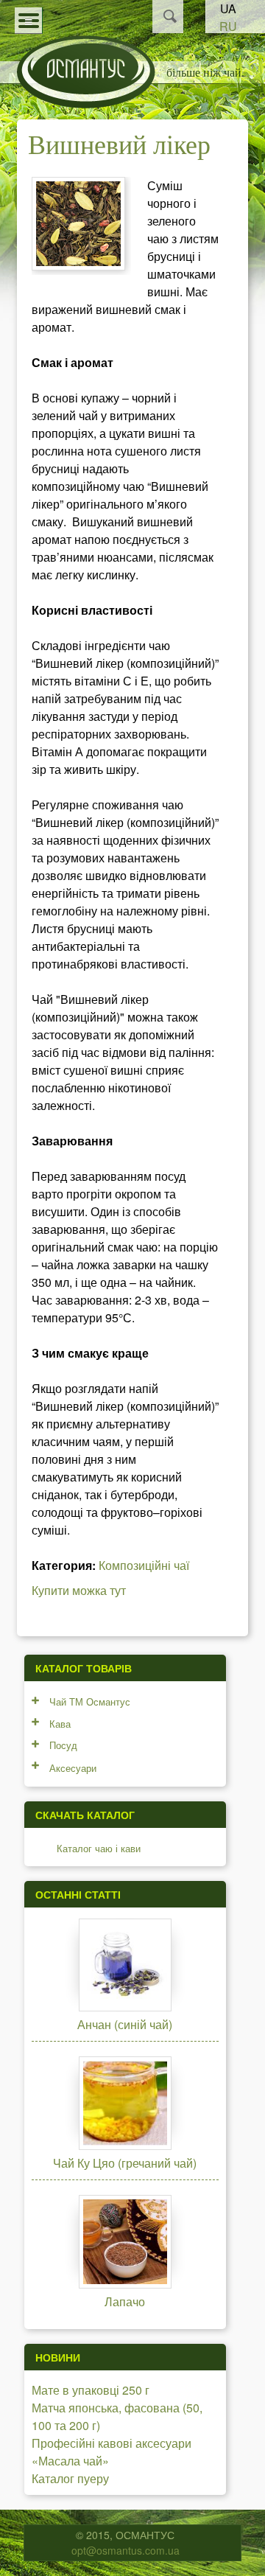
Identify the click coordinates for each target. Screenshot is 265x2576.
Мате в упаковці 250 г (91, 2390)
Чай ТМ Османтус (90, 1701)
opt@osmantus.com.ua (126, 2550)
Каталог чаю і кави (99, 1848)
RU (228, 26)
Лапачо (125, 2301)
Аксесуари (73, 1768)
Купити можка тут (79, 1590)
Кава (60, 1724)
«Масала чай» (70, 2461)
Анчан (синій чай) (125, 2024)
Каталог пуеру (70, 2478)
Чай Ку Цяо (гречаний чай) (125, 2163)
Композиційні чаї (144, 1565)
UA (228, 8)
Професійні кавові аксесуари (112, 2443)
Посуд (63, 1745)
